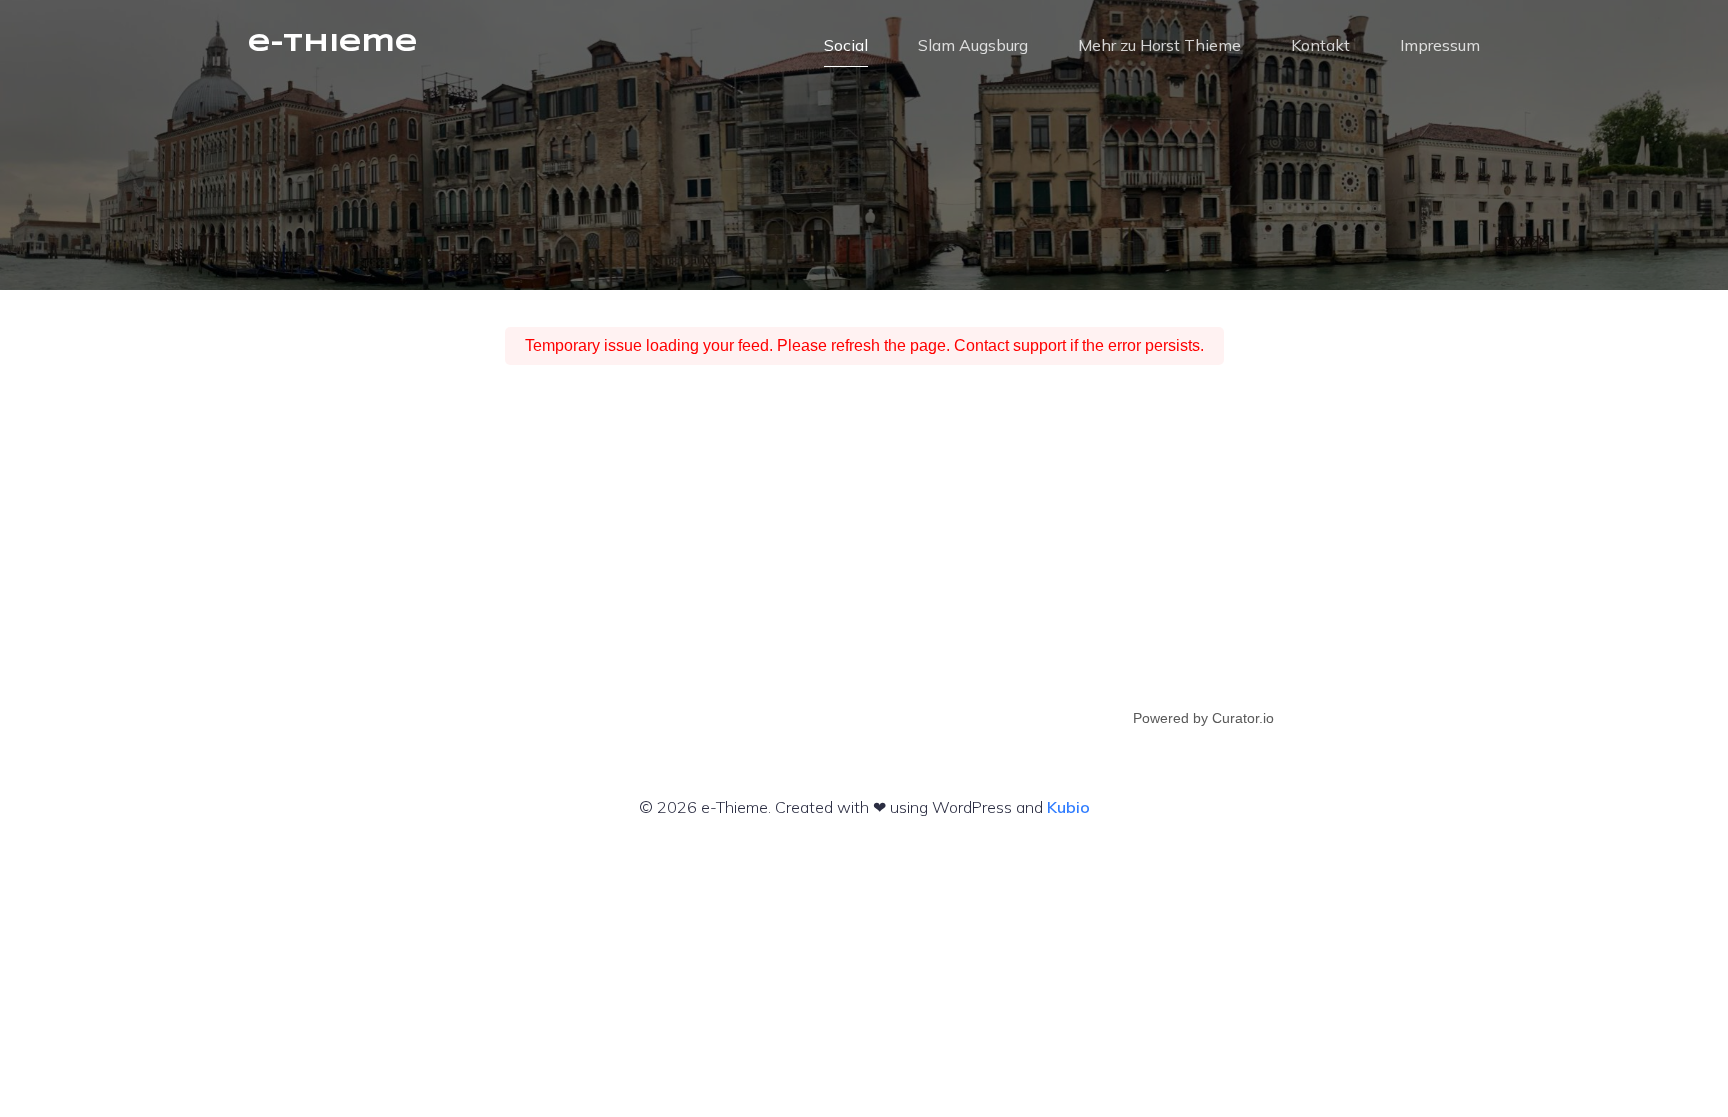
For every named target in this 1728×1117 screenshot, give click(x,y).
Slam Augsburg (973, 45)
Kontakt (1320, 45)
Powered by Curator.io (1203, 718)
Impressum (1440, 45)
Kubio (1068, 807)
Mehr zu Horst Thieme (1159, 45)
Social (846, 45)
